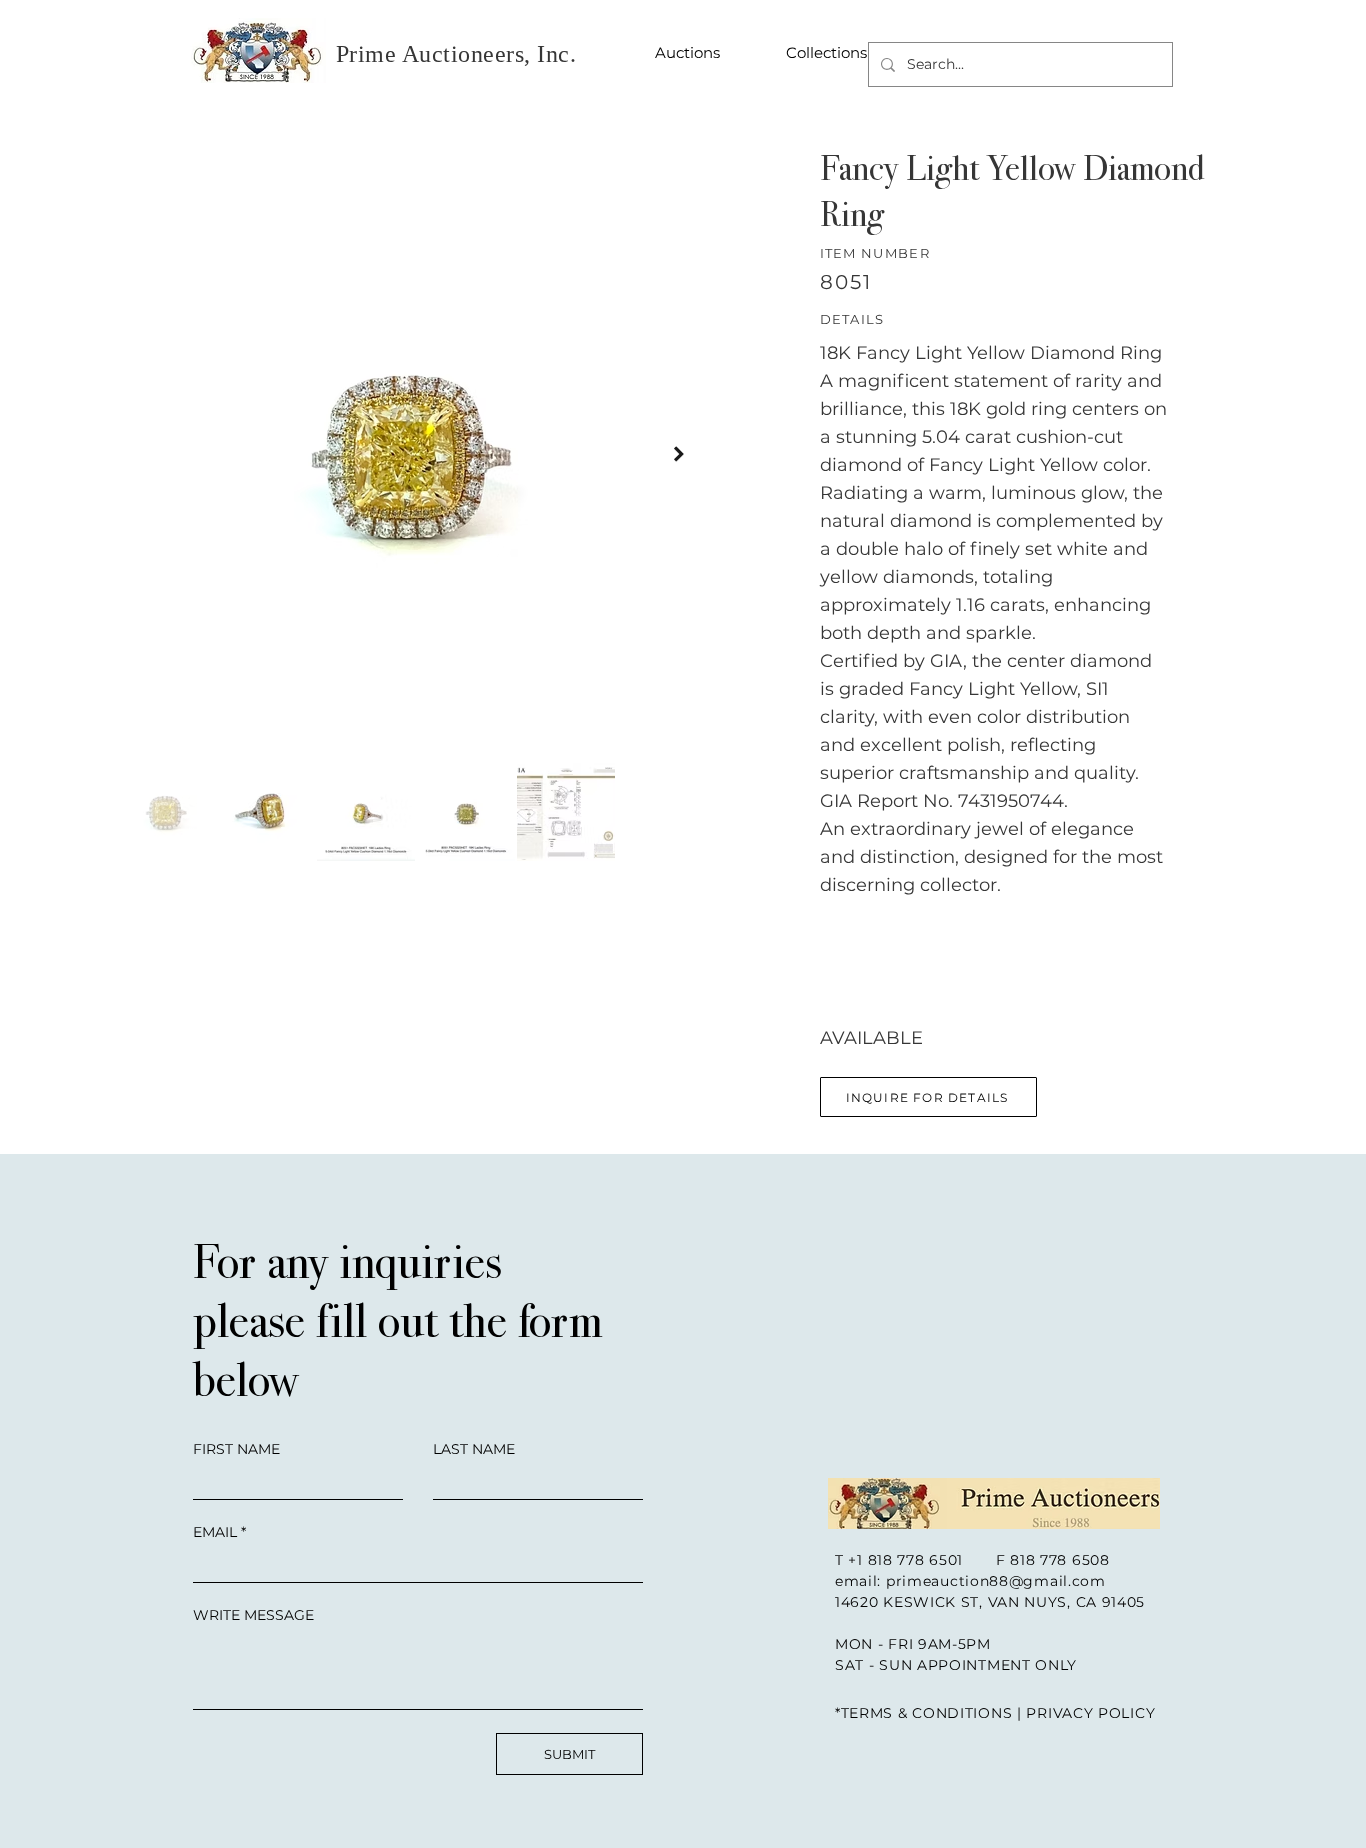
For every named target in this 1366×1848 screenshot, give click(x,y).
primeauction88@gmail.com (996, 1581)
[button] (928, 1097)
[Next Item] (679, 453)
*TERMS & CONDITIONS (923, 1713)
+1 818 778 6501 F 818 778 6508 (978, 1560)
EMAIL (215, 1532)
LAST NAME (474, 1449)
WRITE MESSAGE (253, 1615)
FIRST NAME (236, 1449)
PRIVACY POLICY (1090, 1713)
